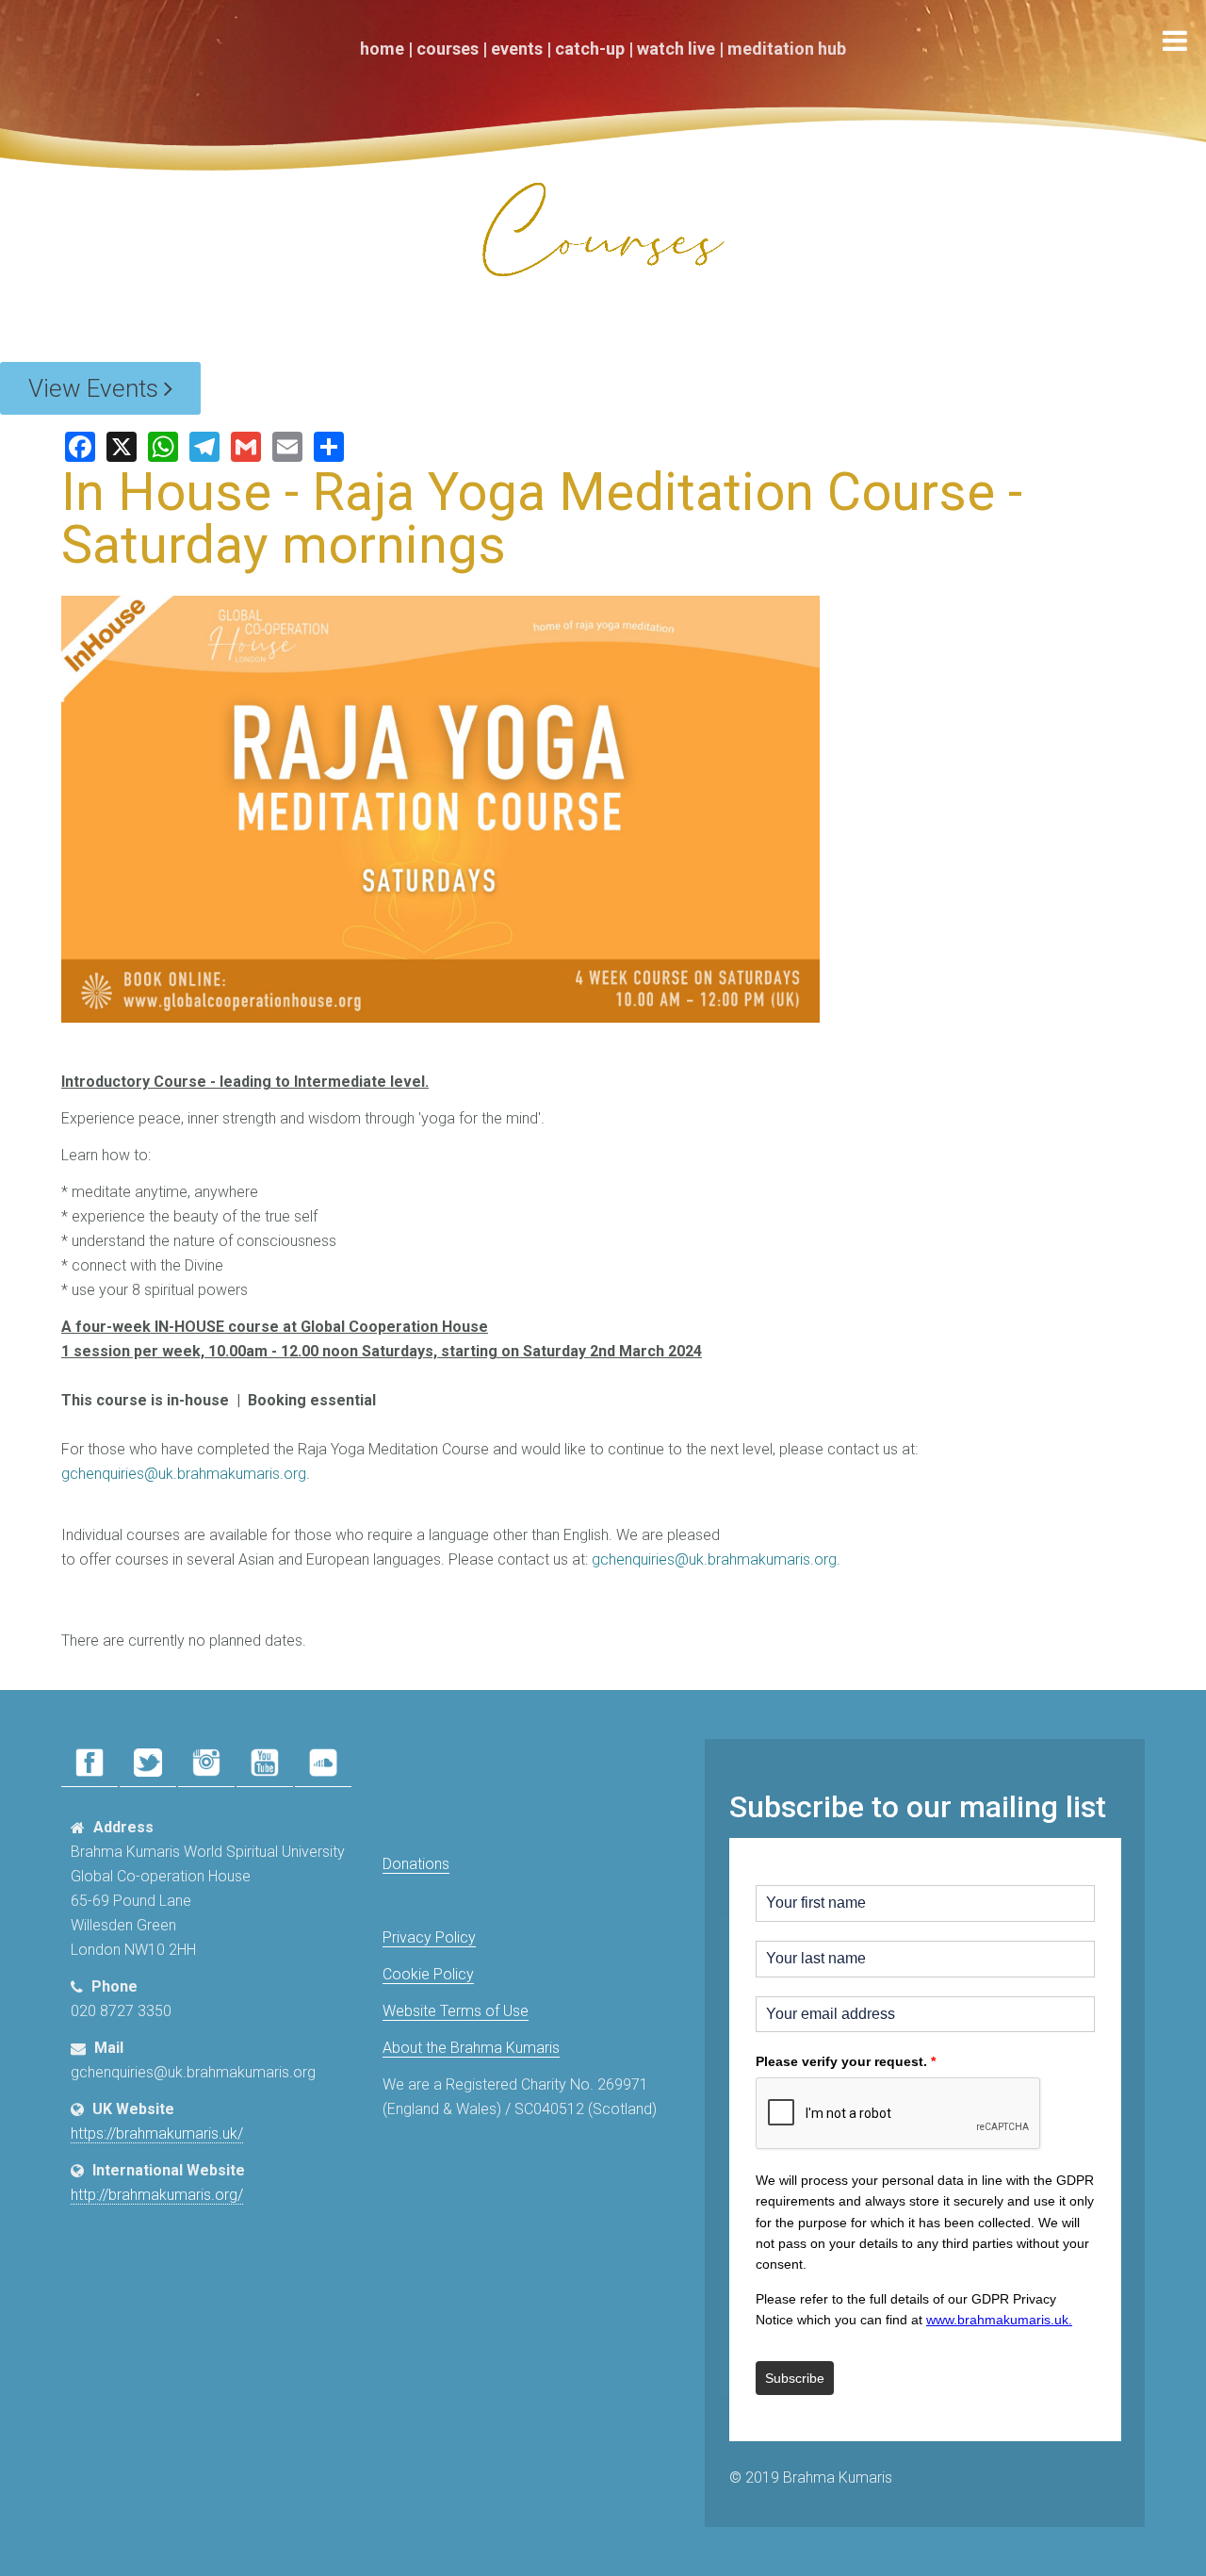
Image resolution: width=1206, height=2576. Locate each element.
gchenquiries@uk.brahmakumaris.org (184, 1474)
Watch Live (676, 49)
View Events (96, 388)
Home (382, 49)
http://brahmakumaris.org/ (157, 2195)
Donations (416, 1864)
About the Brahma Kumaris (471, 2048)
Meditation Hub (787, 49)
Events (517, 49)
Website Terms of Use (456, 2011)
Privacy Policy (429, 1937)
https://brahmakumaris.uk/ (157, 2133)
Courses (448, 49)
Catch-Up (590, 49)
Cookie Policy (428, 1974)
